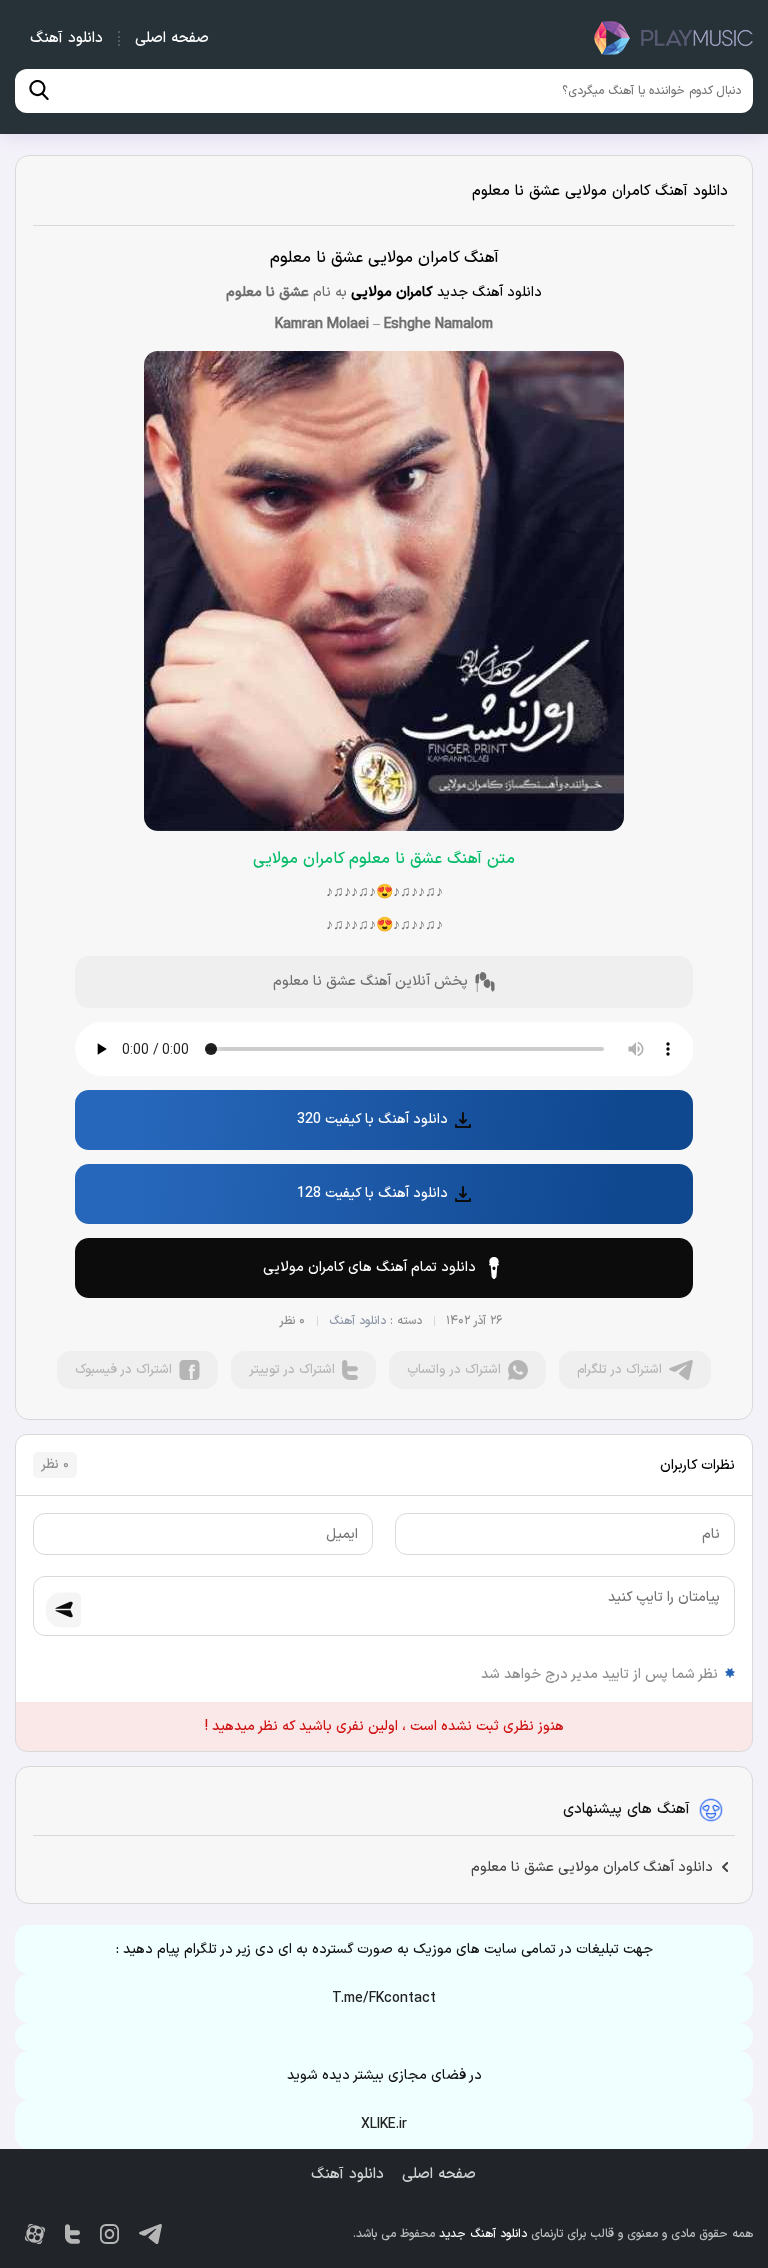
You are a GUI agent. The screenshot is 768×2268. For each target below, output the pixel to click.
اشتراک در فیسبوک (123, 1370)
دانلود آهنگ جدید (673, 38)
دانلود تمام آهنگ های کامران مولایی (369, 1267)
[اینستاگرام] (109, 2234)
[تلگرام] (150, 2234)
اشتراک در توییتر (292, 1370)
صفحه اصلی (172, 38)
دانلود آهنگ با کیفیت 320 (372, 1119)
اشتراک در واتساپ (454, 1370)
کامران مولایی (392, 292)
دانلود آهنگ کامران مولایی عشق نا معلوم (600, 191)
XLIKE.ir (384, 2124)
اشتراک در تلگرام (619, 1370)
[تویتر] (72, 2234)
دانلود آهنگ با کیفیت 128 (372, 1193)
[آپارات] (35, 2234)
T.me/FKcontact (384, 1998)
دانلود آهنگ (66, 38)
